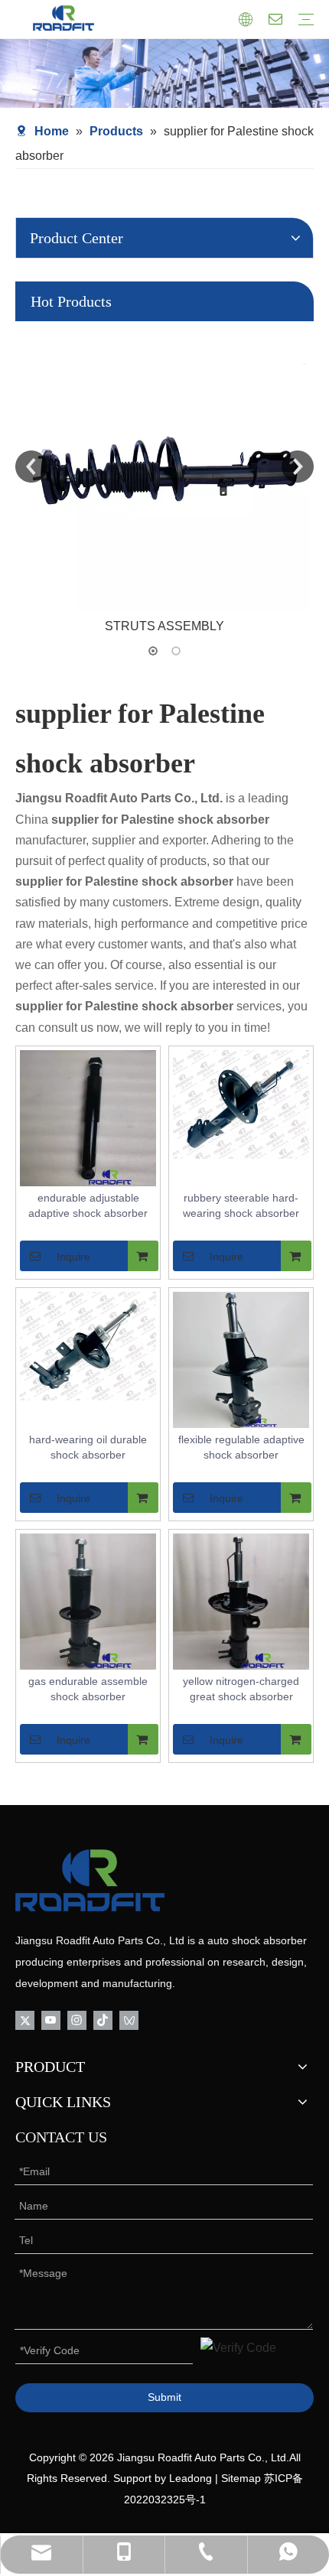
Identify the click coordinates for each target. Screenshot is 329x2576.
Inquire (73, 1257)
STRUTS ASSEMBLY (164, 626)
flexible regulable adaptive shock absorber (241, 1447)
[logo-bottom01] (90, 1880)
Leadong (191, 2478)
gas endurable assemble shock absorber (88, 1689)
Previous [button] (31, 467)
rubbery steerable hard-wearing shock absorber (241, 1205)
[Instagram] (77, 2020)
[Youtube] (51, 2020)
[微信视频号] (129, 2020)
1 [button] (153, 651)
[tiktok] (103, 2020)
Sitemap (241, 2478)
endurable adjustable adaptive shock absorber (88, 1205)
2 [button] (176, 651)
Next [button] (298, 467)
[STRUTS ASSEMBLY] (164, 467)
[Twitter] (25, 2020)
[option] (164, 479)
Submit (164, 2397)
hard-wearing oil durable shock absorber (88, 1447)
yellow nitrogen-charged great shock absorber (241, 1689)
